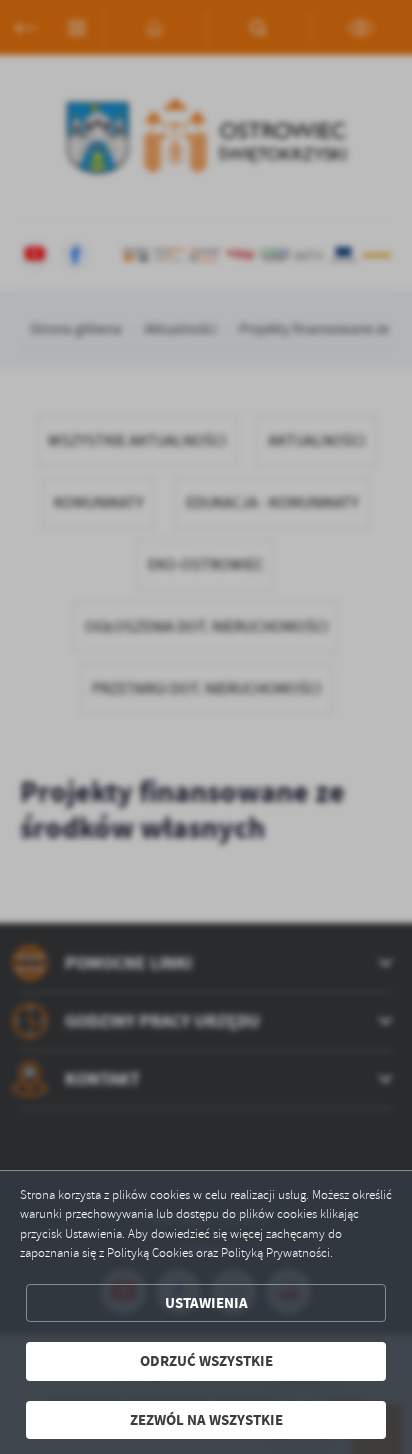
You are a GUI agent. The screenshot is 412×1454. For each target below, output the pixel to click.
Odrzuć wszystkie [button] (206, 1361)
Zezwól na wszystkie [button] (206, 1420)
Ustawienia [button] (206, 1303)
